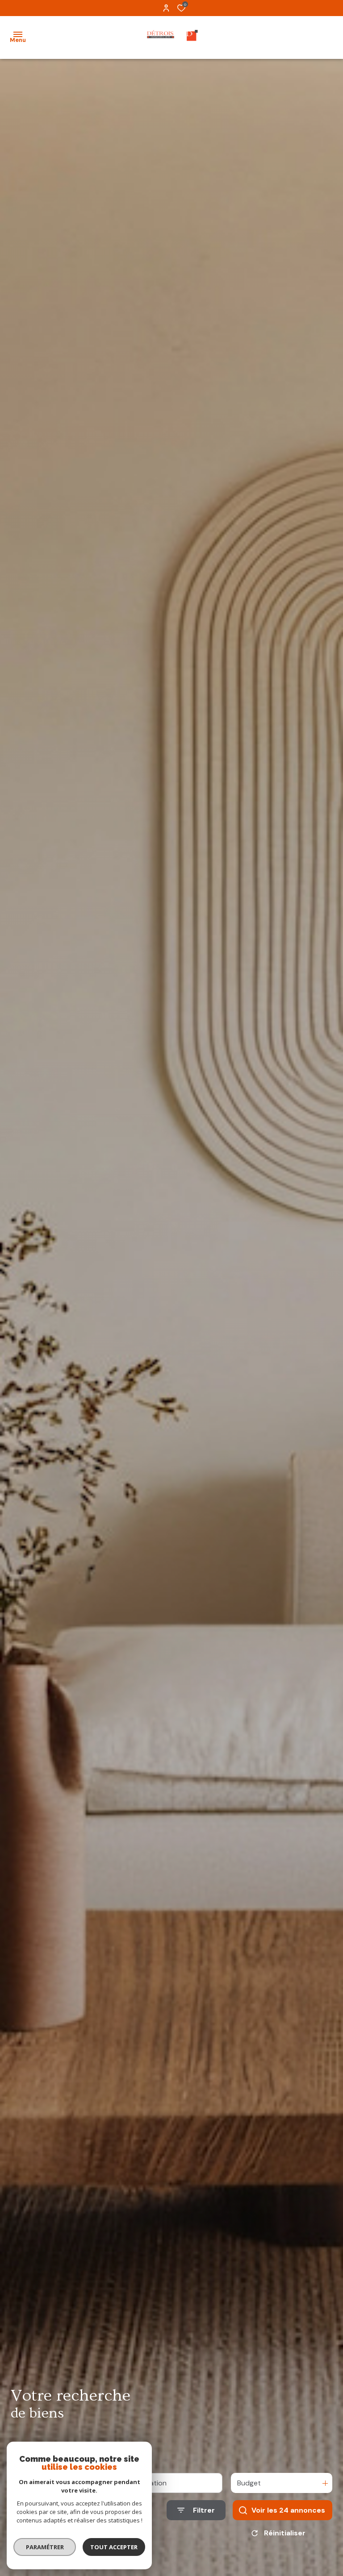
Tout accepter (114, 2547)
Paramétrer (45, 2547)
